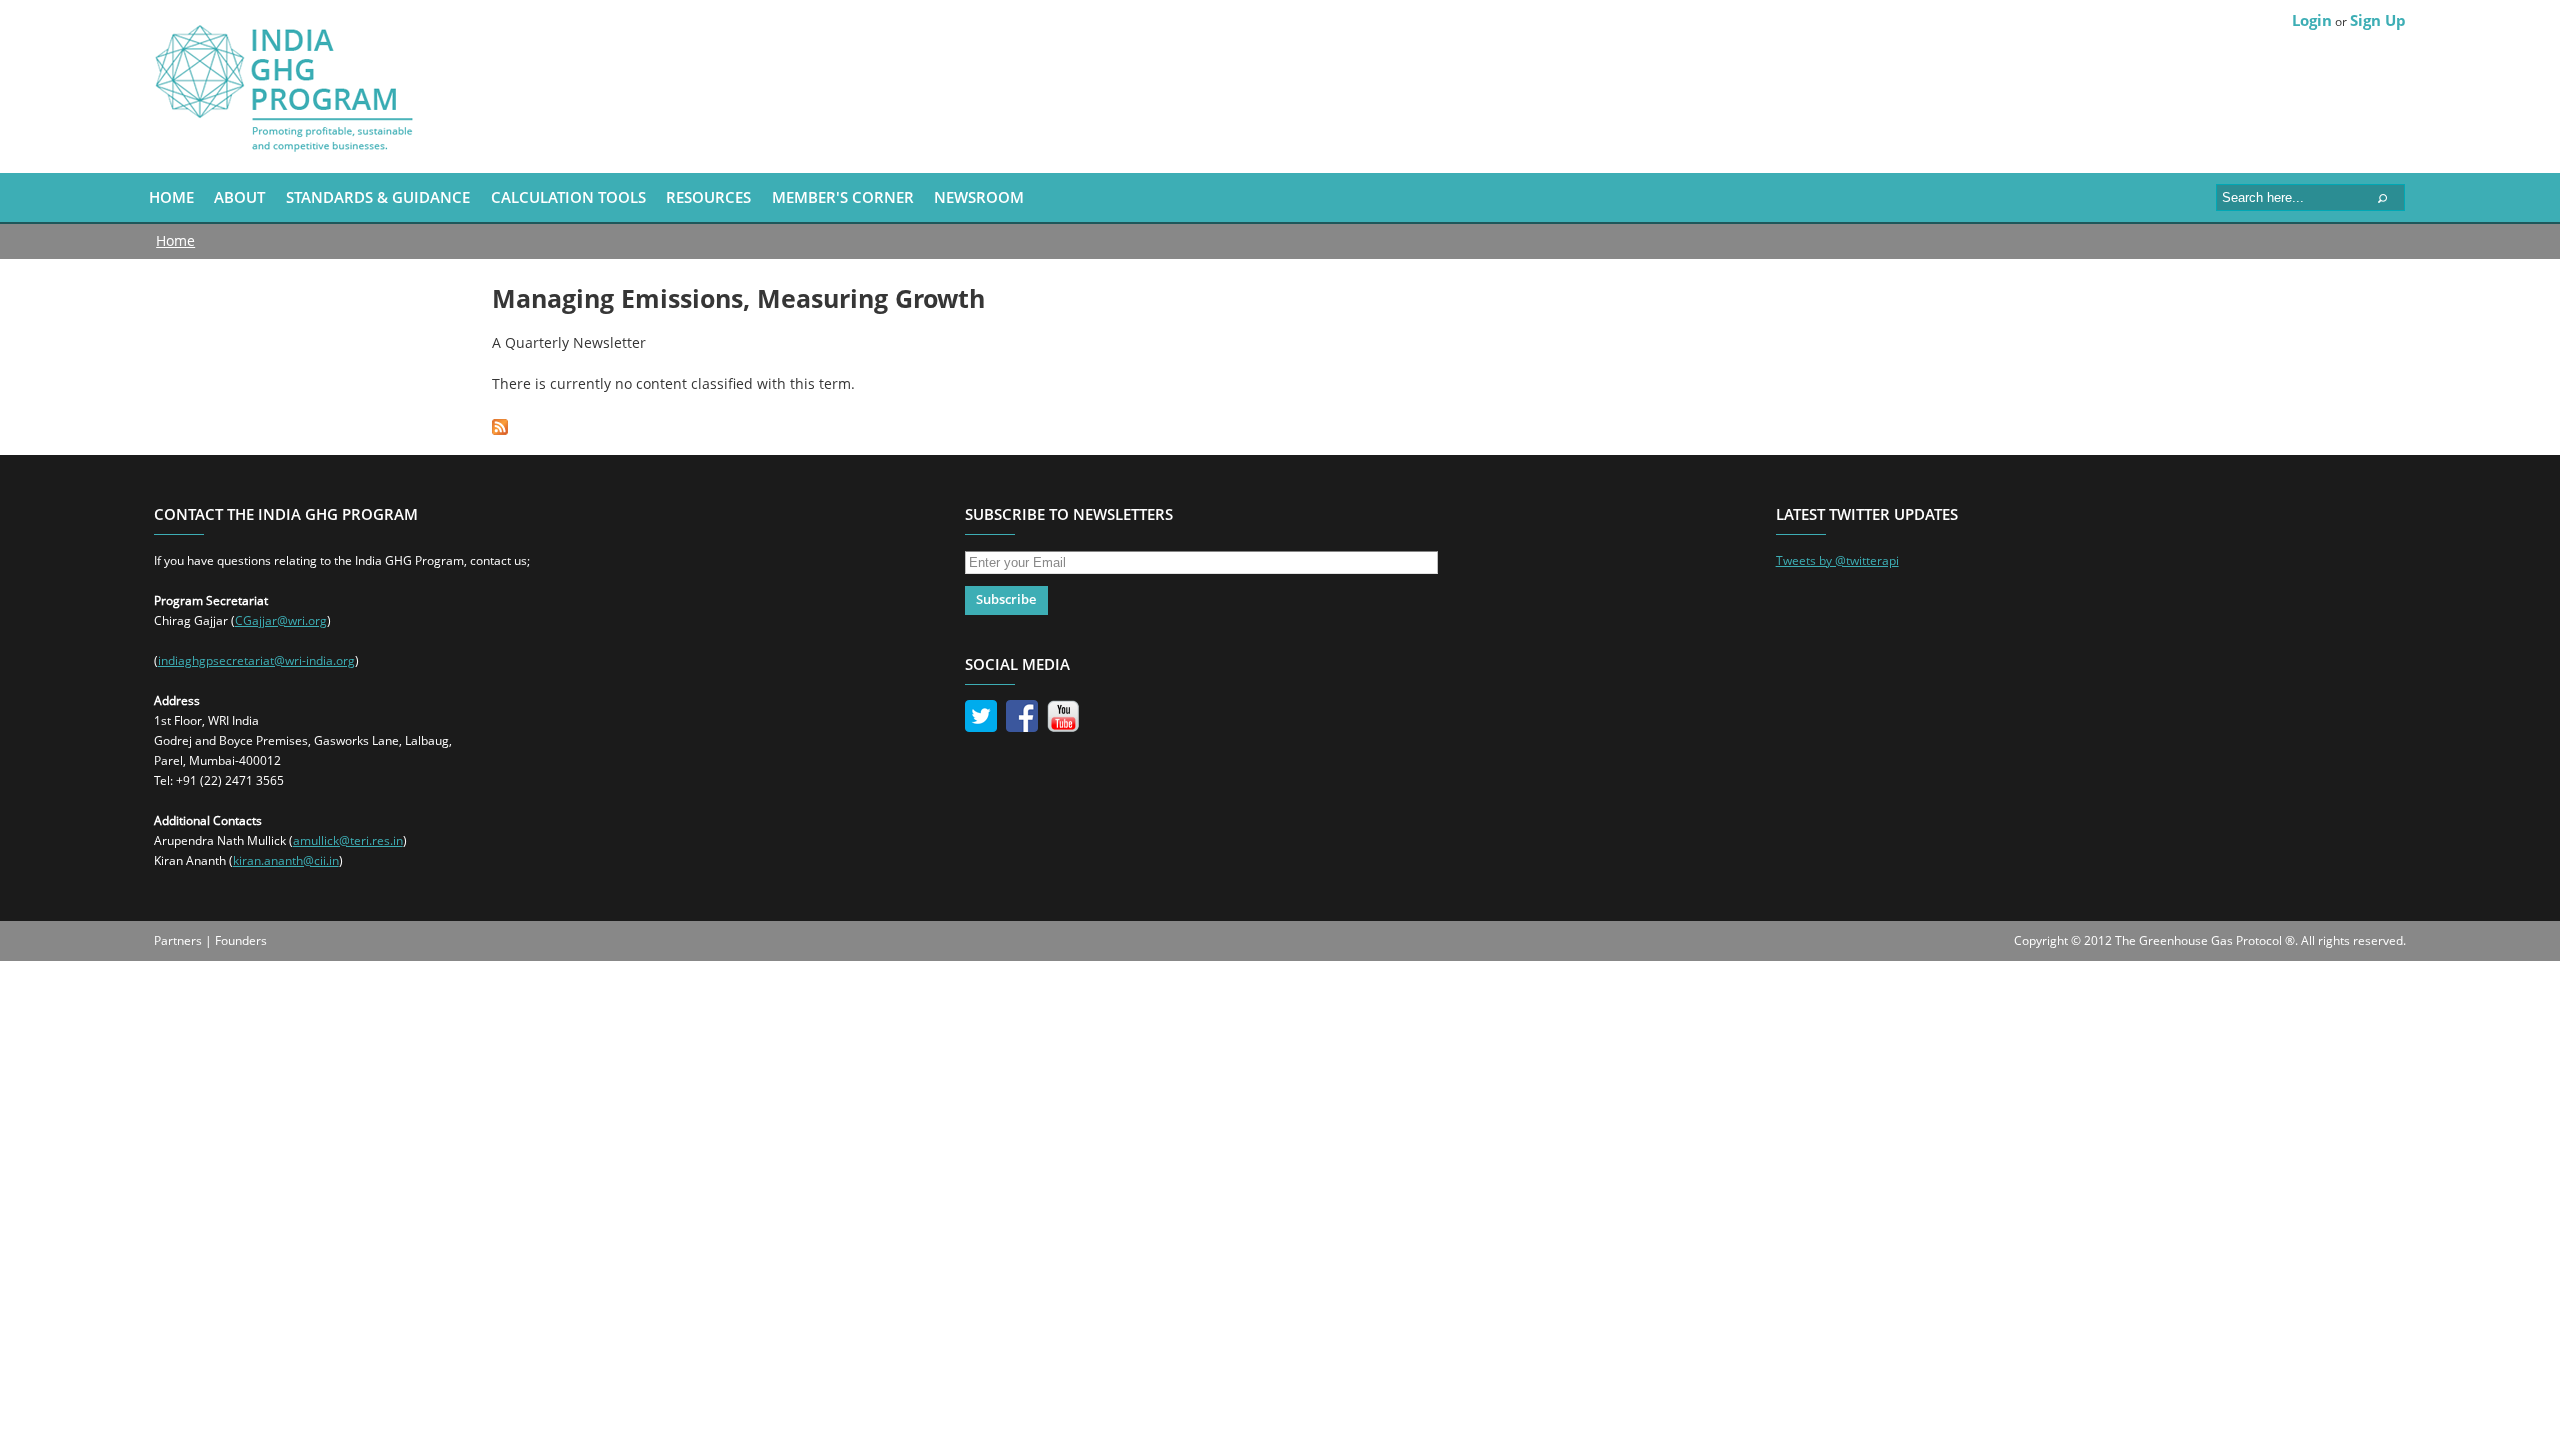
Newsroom (979, 197)
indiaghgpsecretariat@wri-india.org (256, 660)
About (239, 197)
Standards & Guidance (378, 197)
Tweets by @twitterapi (1837, 560)
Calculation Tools (568, 197)
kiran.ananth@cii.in (286, 860)
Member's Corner (843, 197)
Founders (241, 940)
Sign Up (2378, 20)
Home (171, 197)
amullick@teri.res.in (348, 840)
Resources (708, 197)
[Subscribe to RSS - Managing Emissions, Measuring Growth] (500, 424)
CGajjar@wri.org (281, 620)
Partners (178, 940)
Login (2312, 20)
